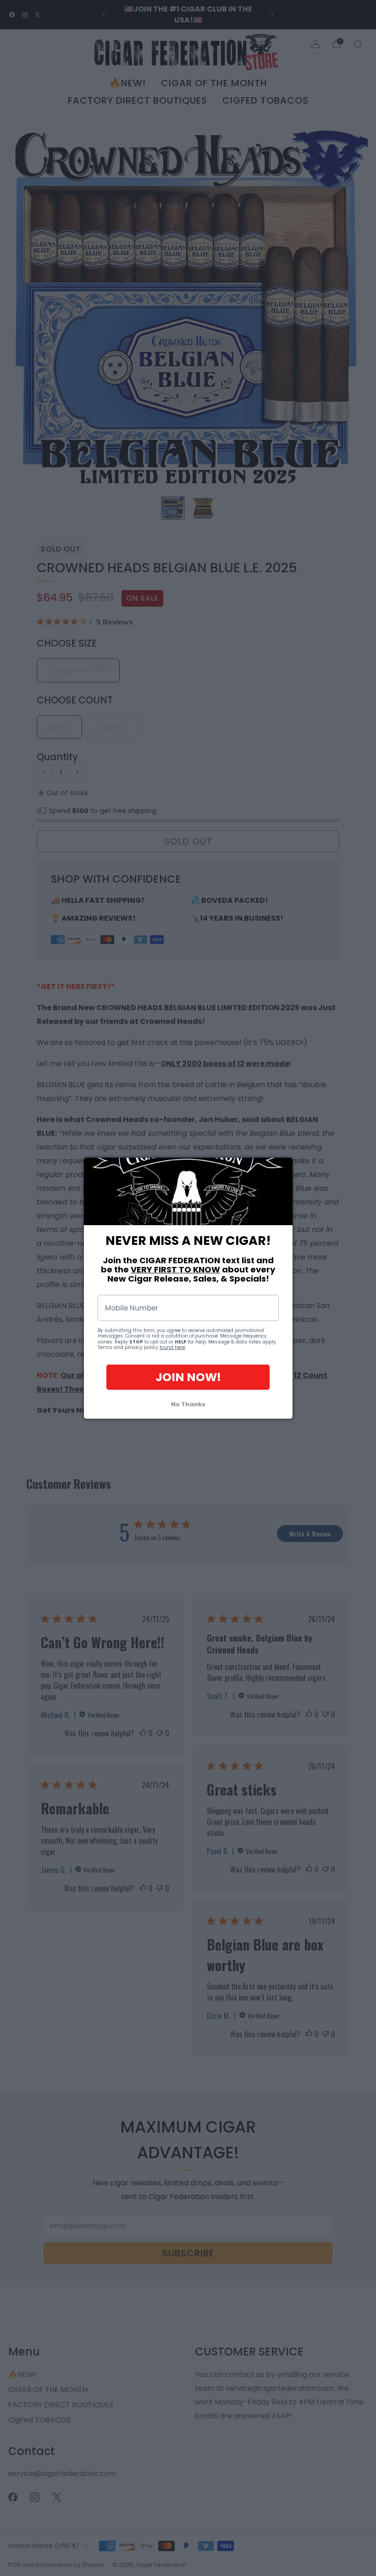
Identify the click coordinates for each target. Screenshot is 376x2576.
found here (172, 1347)
